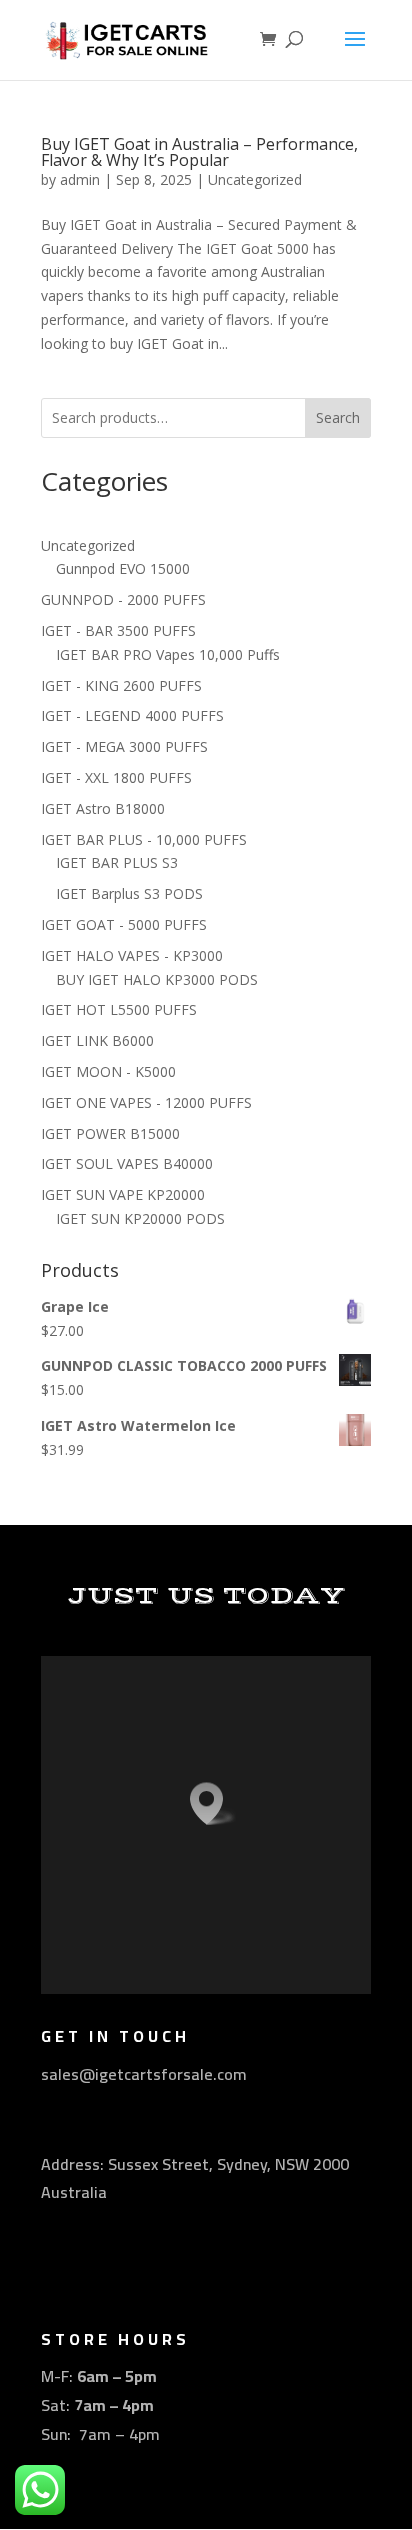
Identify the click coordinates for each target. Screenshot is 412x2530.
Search (338, 417)
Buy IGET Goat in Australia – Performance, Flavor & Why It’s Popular (199, 152)
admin (80, 179)
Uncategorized (255, 179)
